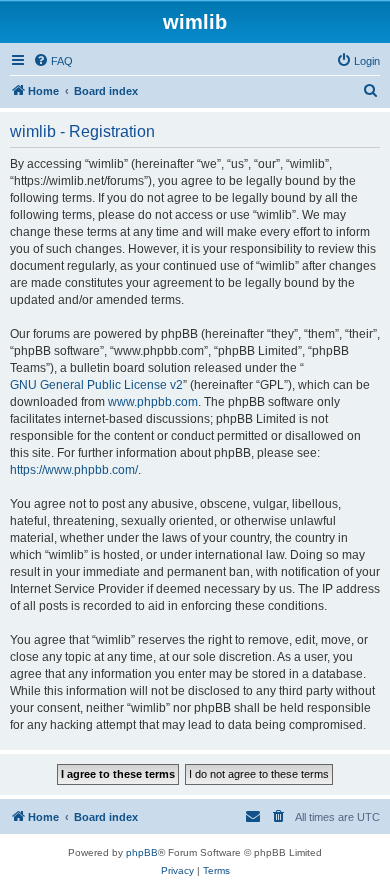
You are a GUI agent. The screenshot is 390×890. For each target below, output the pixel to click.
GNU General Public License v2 (96, 385)
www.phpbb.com (153, 402)
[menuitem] (53, 61)
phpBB (142, 852)
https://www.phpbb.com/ (74, 470)
